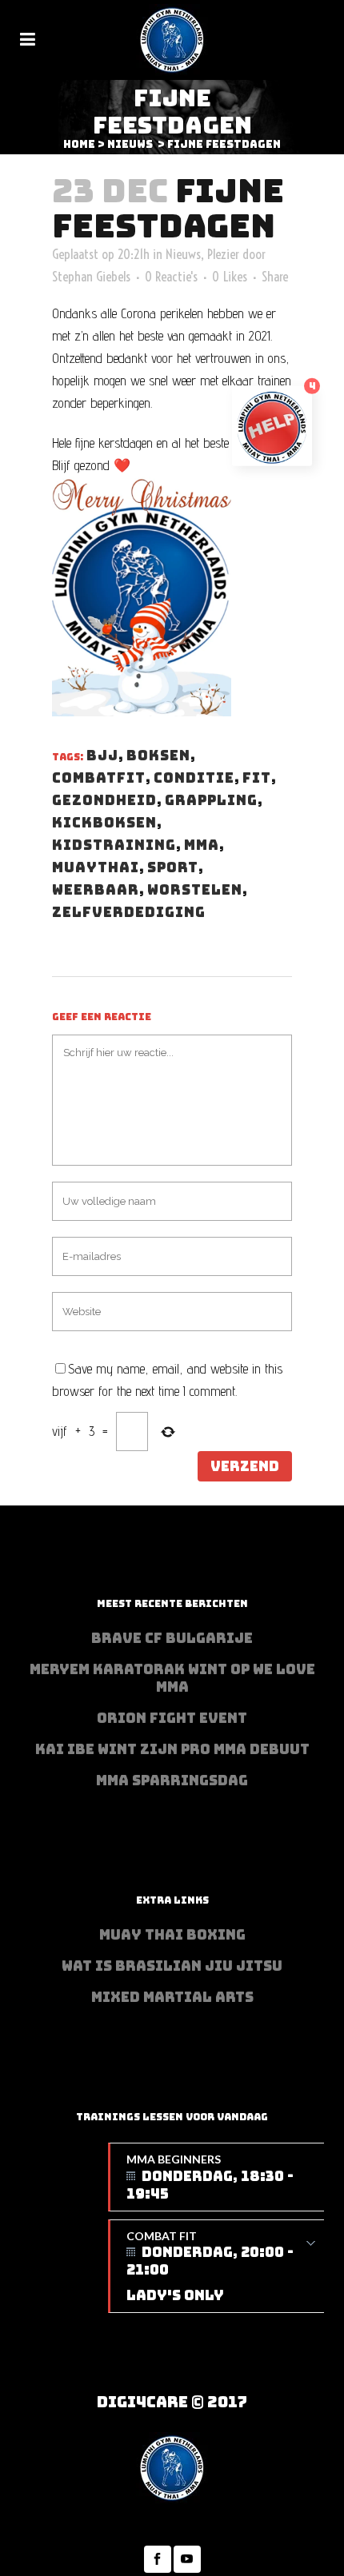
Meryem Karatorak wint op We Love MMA (172, 1678)
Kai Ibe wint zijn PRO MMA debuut (172, 1749)
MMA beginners (210, 2177)
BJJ (102, 756)
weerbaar (96, 890)
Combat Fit (210, 2267)
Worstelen (195, 890)
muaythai (96, 867)
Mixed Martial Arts (172, 1997)
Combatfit (99, 778)
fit (257, 778)
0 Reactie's (171, 276)
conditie (194, 778)
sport (173, 867)
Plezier (223, 254)
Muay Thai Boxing (172, 1935)
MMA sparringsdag (172, 1780)
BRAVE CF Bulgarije (172, 1638)
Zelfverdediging (129, 912)
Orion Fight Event (172, 1718)
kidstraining (114, 845)
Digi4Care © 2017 (172, 2402)
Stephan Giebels (91, 276)
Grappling (211, 800)
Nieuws (130, 144)
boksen (158, 756)
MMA (202, 845)
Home (79, 144)
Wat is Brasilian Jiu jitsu (172, 1966)
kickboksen (104, 823)
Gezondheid (104, 800)
